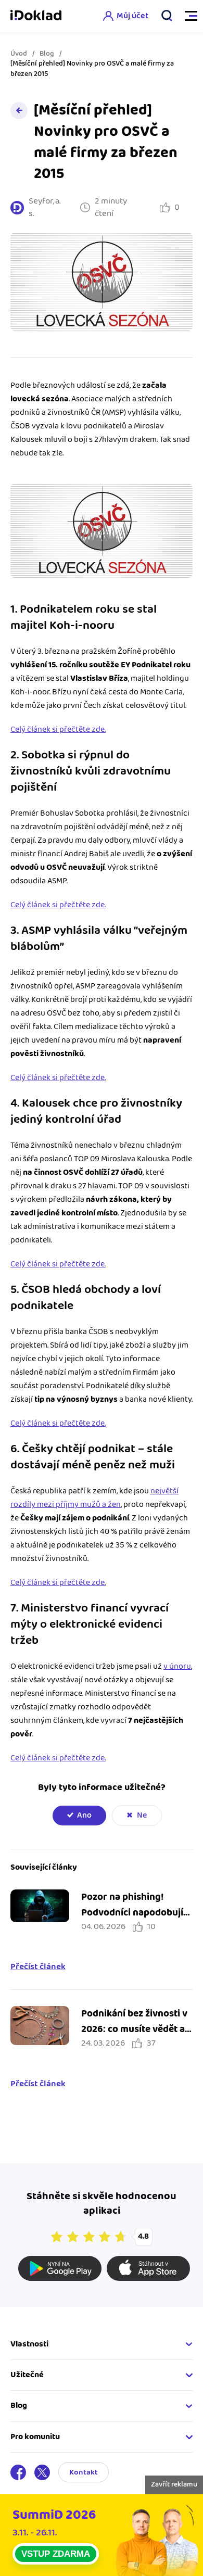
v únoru (177, 1666)
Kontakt (84, 2472)
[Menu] (186, 16)
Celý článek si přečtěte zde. (58, 729)
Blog (47, 54)
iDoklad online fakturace (36, 16)
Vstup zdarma (56, 2554)
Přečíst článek (38, 1967)
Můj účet (132, 16)
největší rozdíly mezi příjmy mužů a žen (94, 1498)
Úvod (19, 54)
